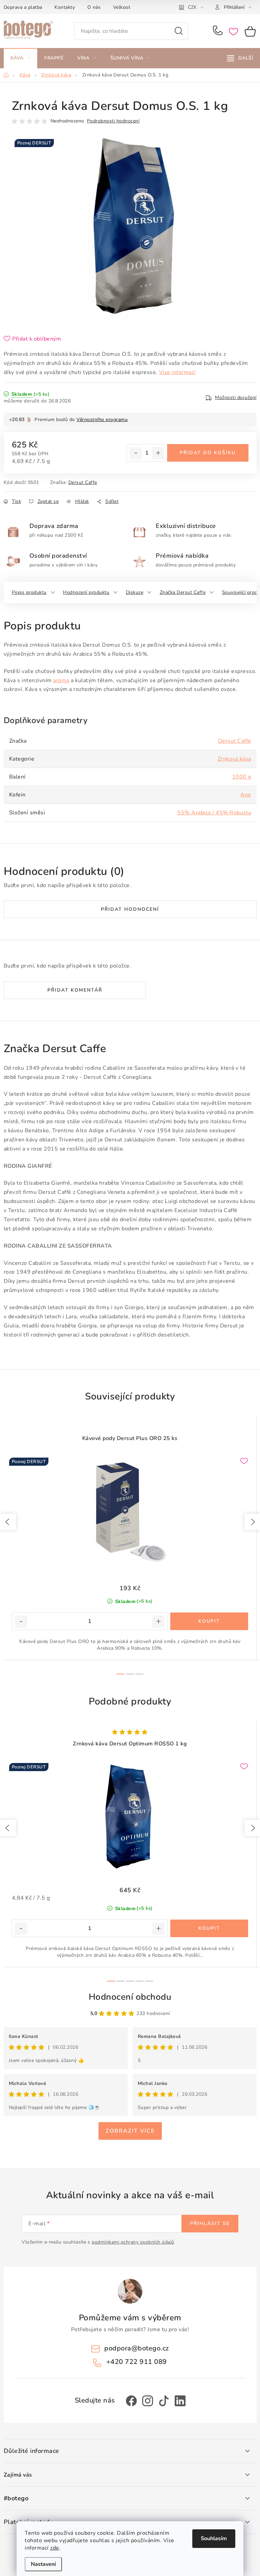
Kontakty (65, 7)
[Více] (240, 58)
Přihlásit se (210, 2223)
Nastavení (43, 2564)
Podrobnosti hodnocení (113, 121)
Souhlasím (214, 2538)
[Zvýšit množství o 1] (158, 453)
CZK (192, 7)
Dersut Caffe (83, 482)
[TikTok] (164, 2401)
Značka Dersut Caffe (183, 592)
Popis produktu (29, 592)
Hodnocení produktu (86, 592)
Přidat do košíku (208, 453)
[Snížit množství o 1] (136, 453)
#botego (16, 2499)
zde (55, 2548)
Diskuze (135, 592)
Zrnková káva (234, 759)
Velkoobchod (128, 7)
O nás (94, 7)
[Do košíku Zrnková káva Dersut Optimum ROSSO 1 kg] (209, 1928)
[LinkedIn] (180, 2401)
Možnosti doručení (236, 398)
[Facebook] (131, 2401)
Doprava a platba (23, 7)
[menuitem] (21, 58)
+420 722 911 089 (219, 31)
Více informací (177, 372)
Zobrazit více (130, 2131)
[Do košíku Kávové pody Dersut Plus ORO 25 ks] (209, 1621)
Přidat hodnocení (130, 909)
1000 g (242, 777)
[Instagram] (148, 2401)
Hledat (179, 31)
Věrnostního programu (102, 420)
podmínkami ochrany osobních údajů (133, 2242)
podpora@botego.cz (137, 2348)
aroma (61, 680)
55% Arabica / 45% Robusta (214, 813)
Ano (246, 795)
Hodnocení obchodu (130, 1997)
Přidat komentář (75, 990)
